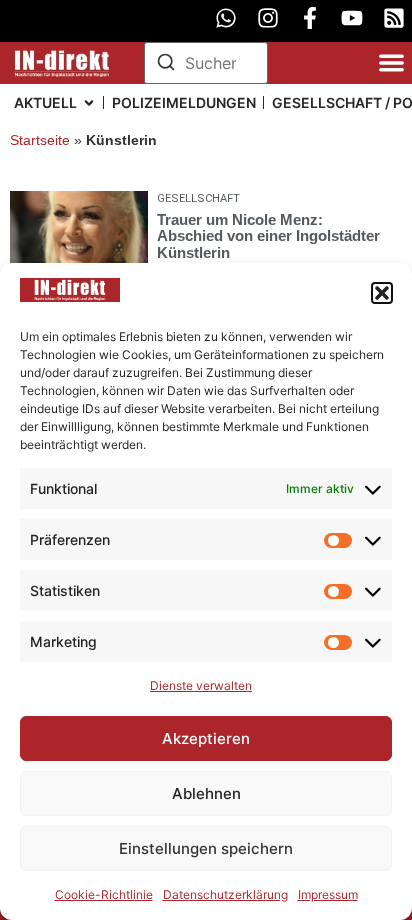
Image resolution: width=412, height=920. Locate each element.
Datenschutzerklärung (225, 894)
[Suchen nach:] (206, 63)
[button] (382, 293)
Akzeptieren (206, 738)
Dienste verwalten (201, 685)
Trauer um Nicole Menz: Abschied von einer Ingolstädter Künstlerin (268, 236)
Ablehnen (206, 793)
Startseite (40, 140)
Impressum (328, 894)
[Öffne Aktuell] (89, 102)
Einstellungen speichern (206, 848)
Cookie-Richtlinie (104, 894)
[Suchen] (166, 65)
